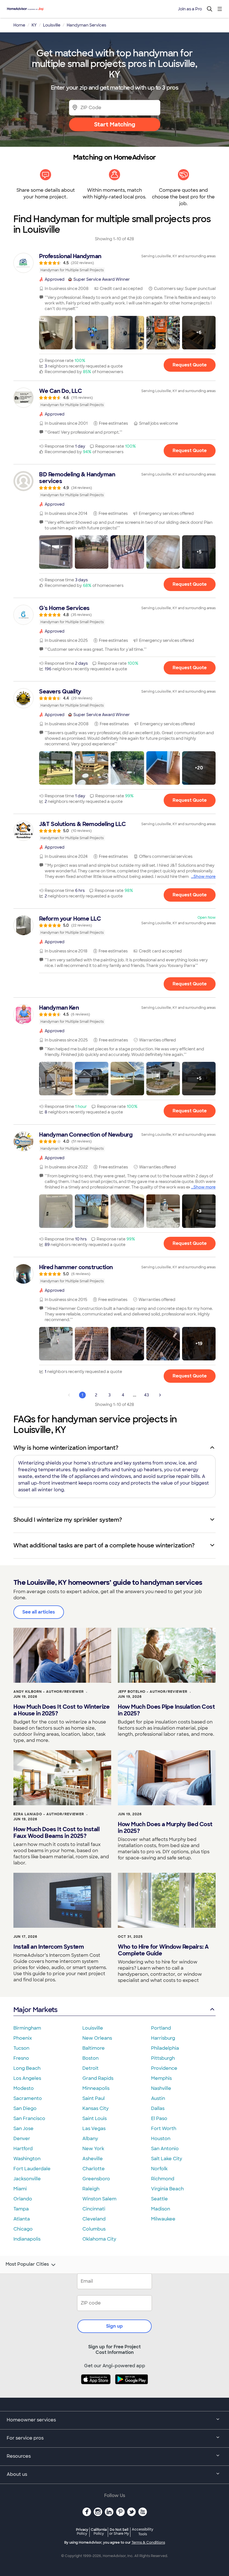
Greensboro (96, 2179)
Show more (205, 877)
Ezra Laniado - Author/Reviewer (49, 1814)
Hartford (23, 2149)
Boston (90, 2058)
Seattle (159, 2199)
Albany (90, 2139)
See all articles (39, 1612)
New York (93, 2149)
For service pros (25, 2438)
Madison (161, 2209)
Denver (22, 2139)
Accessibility (143, 2532)
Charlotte (94, 2169)
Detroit (90, 2068)
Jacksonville (27, 2179)
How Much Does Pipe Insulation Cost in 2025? (166, 1710)
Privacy (82, 2531)
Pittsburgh (163, 2058)
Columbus (94, 2229)
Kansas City (96, 2108)
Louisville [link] (52, 25)
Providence (164, 2068)
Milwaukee (163, 2219)
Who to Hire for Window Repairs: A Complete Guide (163, 1950)
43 (146, 1395)
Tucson (21, 2048)
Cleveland (94, 2219)
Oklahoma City (99, 2239)
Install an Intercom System (49, 1947)
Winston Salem (99, 2199)
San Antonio (165, 2149)
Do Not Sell (119, 2531)
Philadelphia (165, 2048)
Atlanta (22, 2219)
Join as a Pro (190, 9)
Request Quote (190, 365)
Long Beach (27, 2068)
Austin (158, 2098)
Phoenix (23, 2038)
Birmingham (27, 2028)
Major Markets (35, 2010)
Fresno (21, 2058)
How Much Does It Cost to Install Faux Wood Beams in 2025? (56, 1833)
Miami (20, 2189)
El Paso (159, 2118)
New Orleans (97, 2038)
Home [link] (19, 25)
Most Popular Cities (27, 2264)
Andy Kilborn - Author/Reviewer (49, 1692)
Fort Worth (164, 2129)
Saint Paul (94, 2098)
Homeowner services (31, 2420)
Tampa (21, 2209)
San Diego (25, 2108)
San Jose (23, 2129)
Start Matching (115, 124)
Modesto (24, 2088)
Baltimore (94, 2048)
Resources (19, 2456)
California (99, 2531)
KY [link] (34, 25)
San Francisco (29, 2118)
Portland (161, 2028)
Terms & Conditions (148, 2543)
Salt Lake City (167, 2159)
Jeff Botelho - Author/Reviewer (153, 1692)
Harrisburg (163, 2038)
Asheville (93, 2159)
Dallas (158, 2108)
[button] (56, 333)
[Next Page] (160, 1395)
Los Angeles (27, 2078)
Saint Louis (95, 2118)
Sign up (115, 2326)
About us (17, 2474)
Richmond (163, 2179)
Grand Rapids (98, 2078)
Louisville (93, 2028)
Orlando (23, 2199)
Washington (27, 2159)
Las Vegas (94, 2129)
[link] (115, 263)
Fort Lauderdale (32, 2169)
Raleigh (91, 2189)
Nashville (161, 2088)
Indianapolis (27, 2239)
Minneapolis (96, 2088)
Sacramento (28, 2098)
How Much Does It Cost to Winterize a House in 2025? (61, 1710)
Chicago (23, 2229)
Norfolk (159, 2169)
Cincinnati (94, 2209)
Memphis (161, 2078)
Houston (161, 2139)
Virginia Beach (167, 2189)
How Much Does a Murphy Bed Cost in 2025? (165, 1828)
